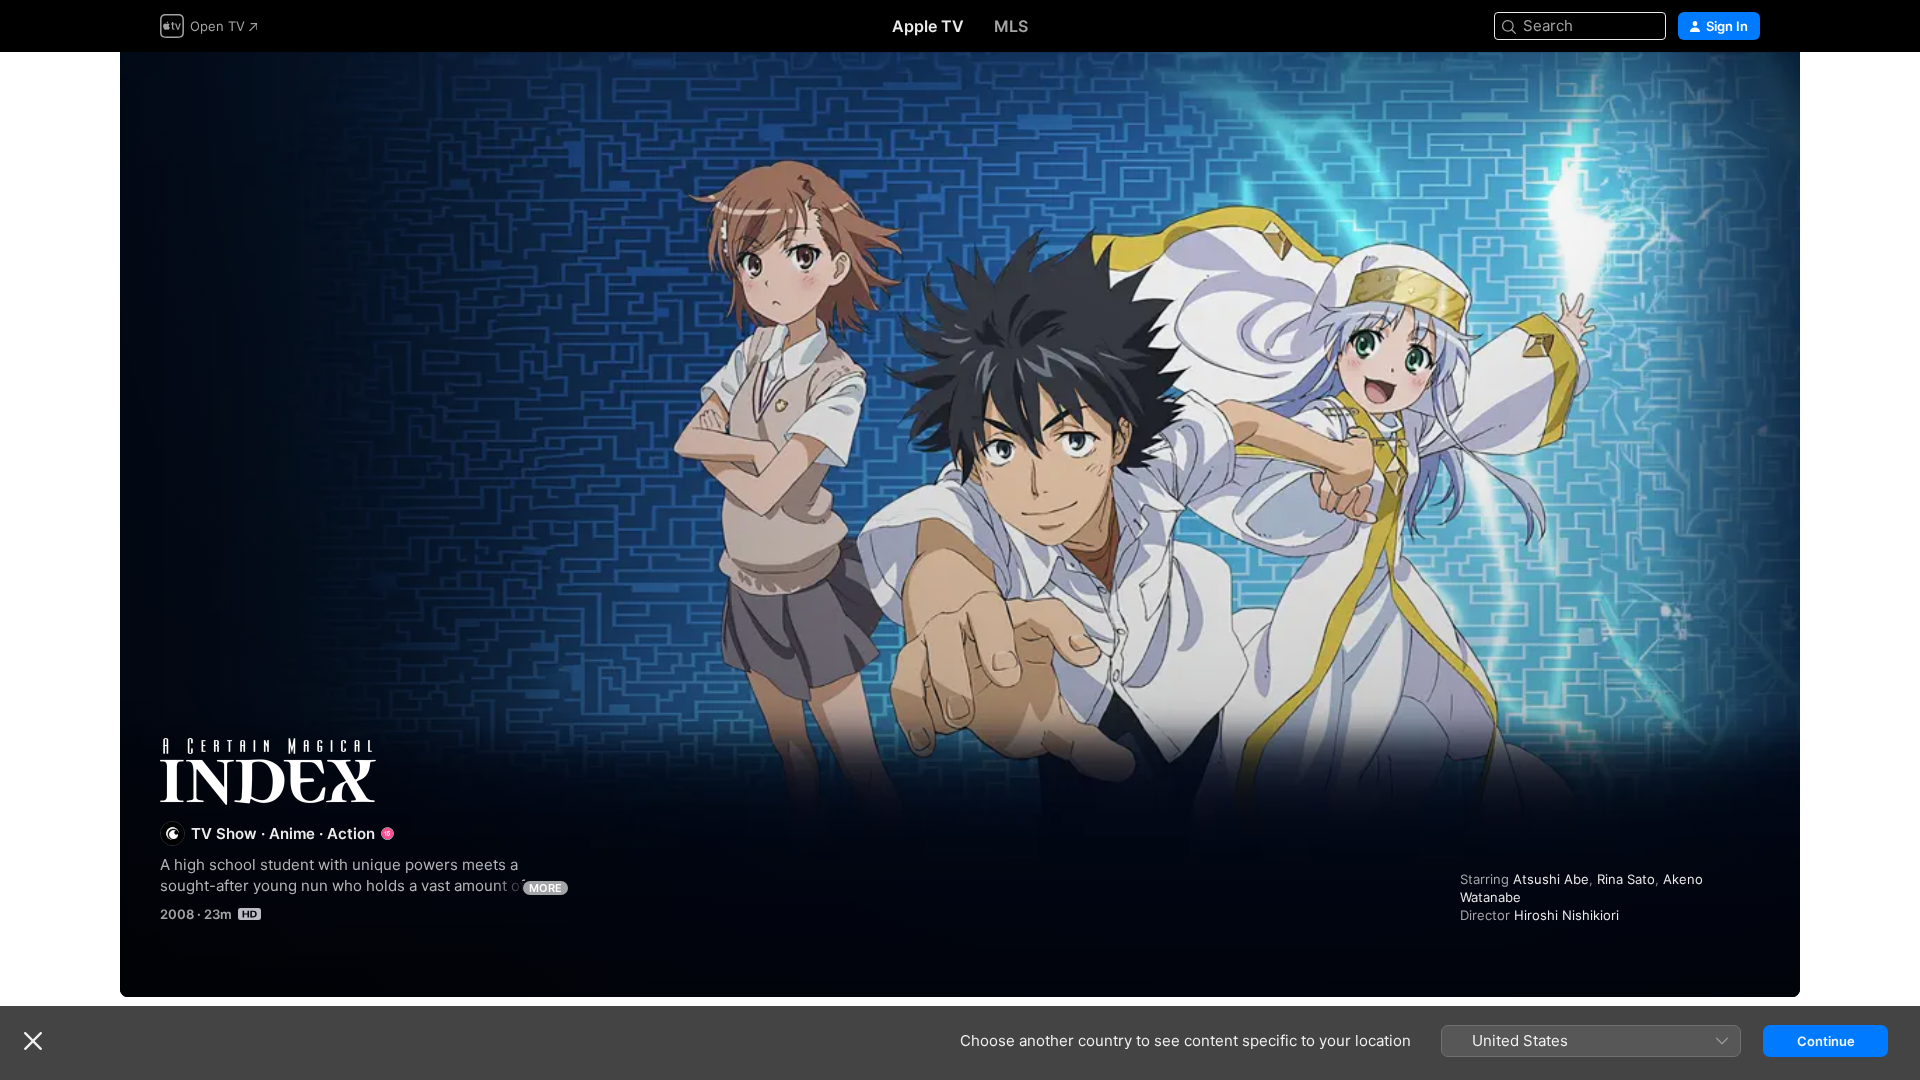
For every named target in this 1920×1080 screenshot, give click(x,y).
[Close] (33, 1041)
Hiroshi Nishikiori (1566, 915)
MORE (545, 888)
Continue (1826, 1041)
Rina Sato (1626, 879)
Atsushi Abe (1551, 879)
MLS (1011, 26)
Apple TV (928, 26)
